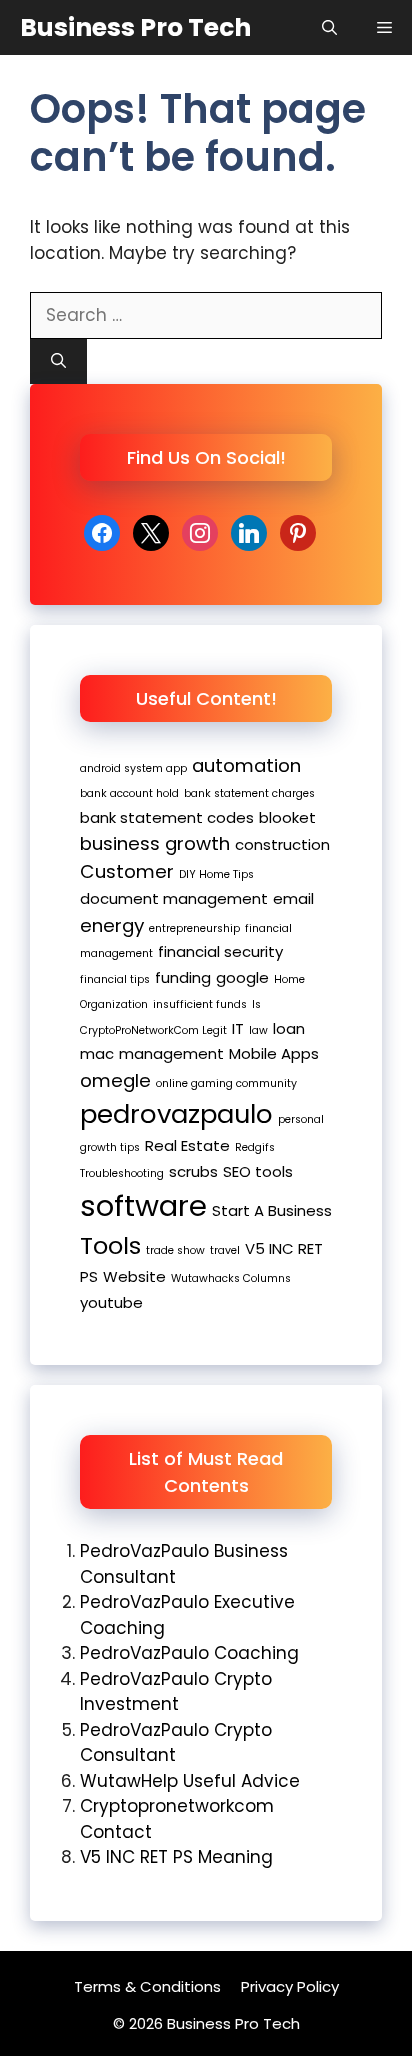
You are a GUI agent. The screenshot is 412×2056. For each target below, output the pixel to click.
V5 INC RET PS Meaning (176, 1857)
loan (289, 1028)
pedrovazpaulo (176, 1114)
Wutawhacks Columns (231, 1278)
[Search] (58, 361)
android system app (133, 768)
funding (183, 977)
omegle (115, 1080)
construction (282, 844)
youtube (111, 1302)
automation (246, 765)
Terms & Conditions (147, 1986)
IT (238, 1028)
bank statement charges (249, 793)
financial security (220, 951)
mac (97, 1053)
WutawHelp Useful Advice (190, 1781)
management (171, 1053)
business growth (155, 843)
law (258, 1030)
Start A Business (272, 1210)
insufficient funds (200, 1004)
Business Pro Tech (135, 27)
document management (174, 898)
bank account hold (129, 793)
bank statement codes (167, 817)
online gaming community (226, 1083)
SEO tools (258, 1171)
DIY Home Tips (216, 874)
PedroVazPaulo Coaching (189, 1653)
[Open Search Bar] (329, 27)
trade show (175, 1250)
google (242, 977)
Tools (110, 1245)
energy (112, 925)
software (143, 1205)
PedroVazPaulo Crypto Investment (176, 1692)
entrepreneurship (194, 928)
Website (134, 1276)
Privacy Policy (290, 1986)
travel (225, 1250)
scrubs (193, 1171)
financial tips (115, 979)
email (293, 898)
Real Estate (187, 1145)
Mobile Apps (274, 1053)
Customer (127, 871)
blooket (287, 817)
